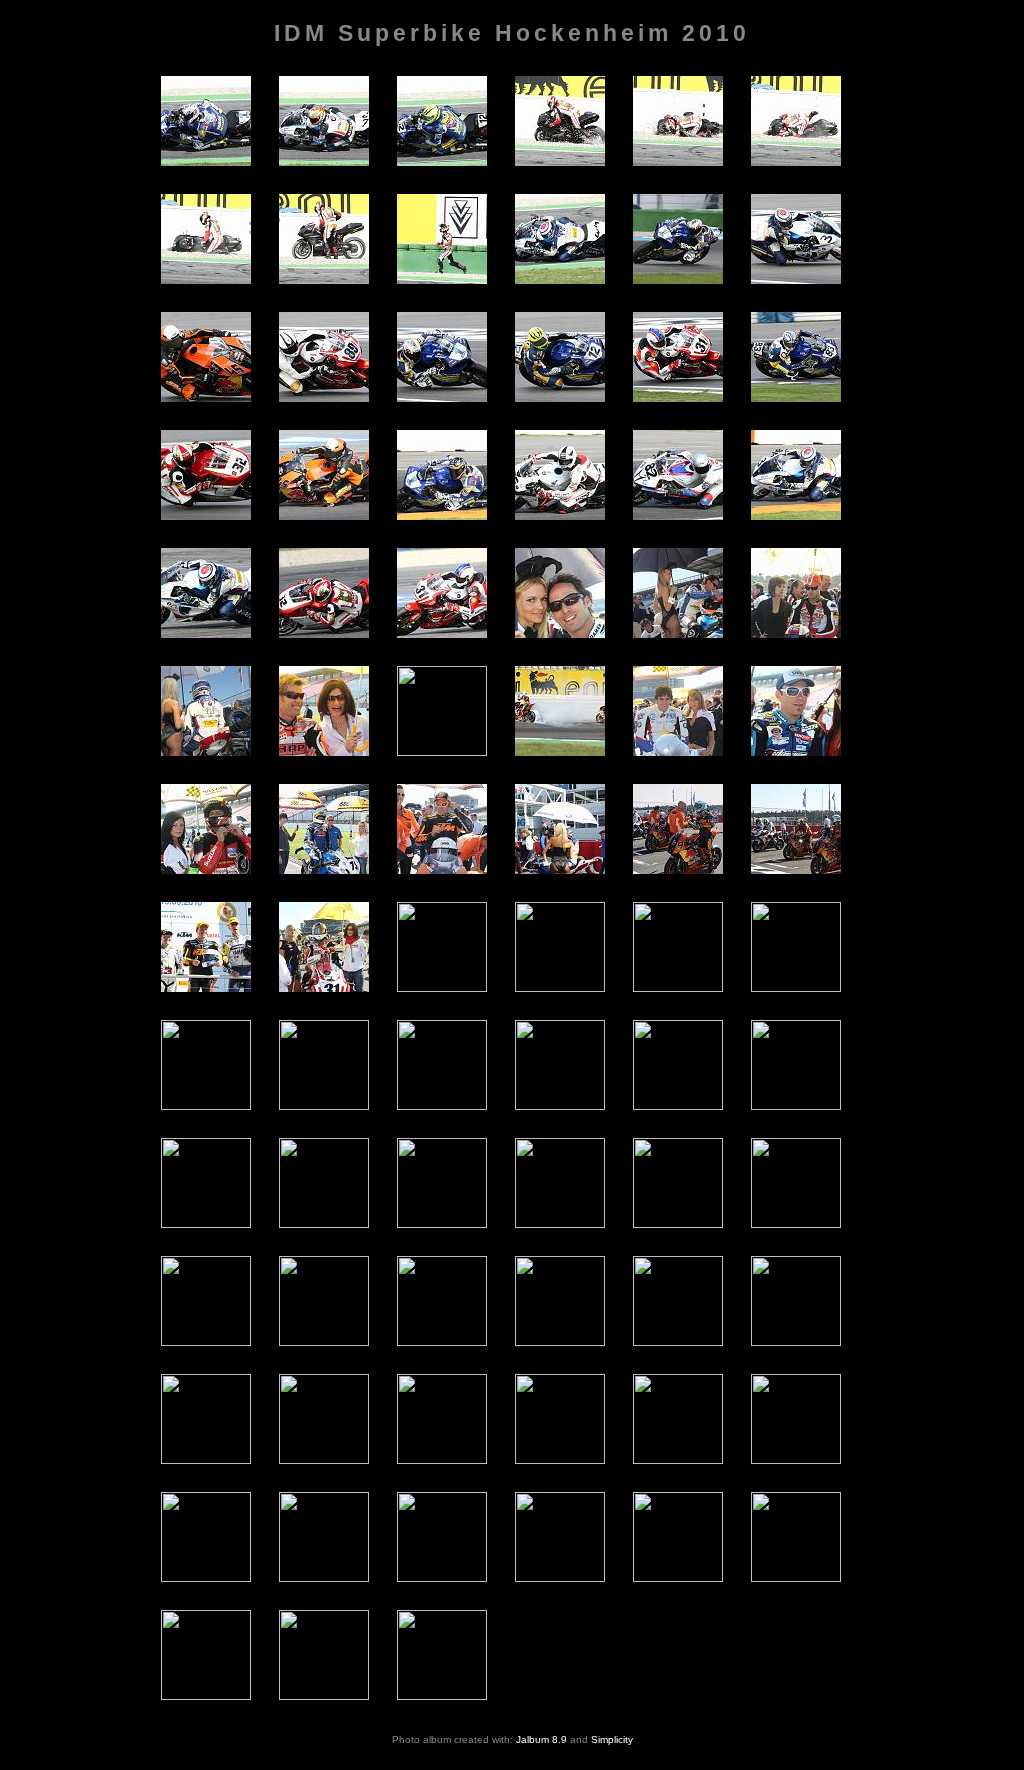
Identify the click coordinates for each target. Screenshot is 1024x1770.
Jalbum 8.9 (541, 1739)
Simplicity (612, 1739)
